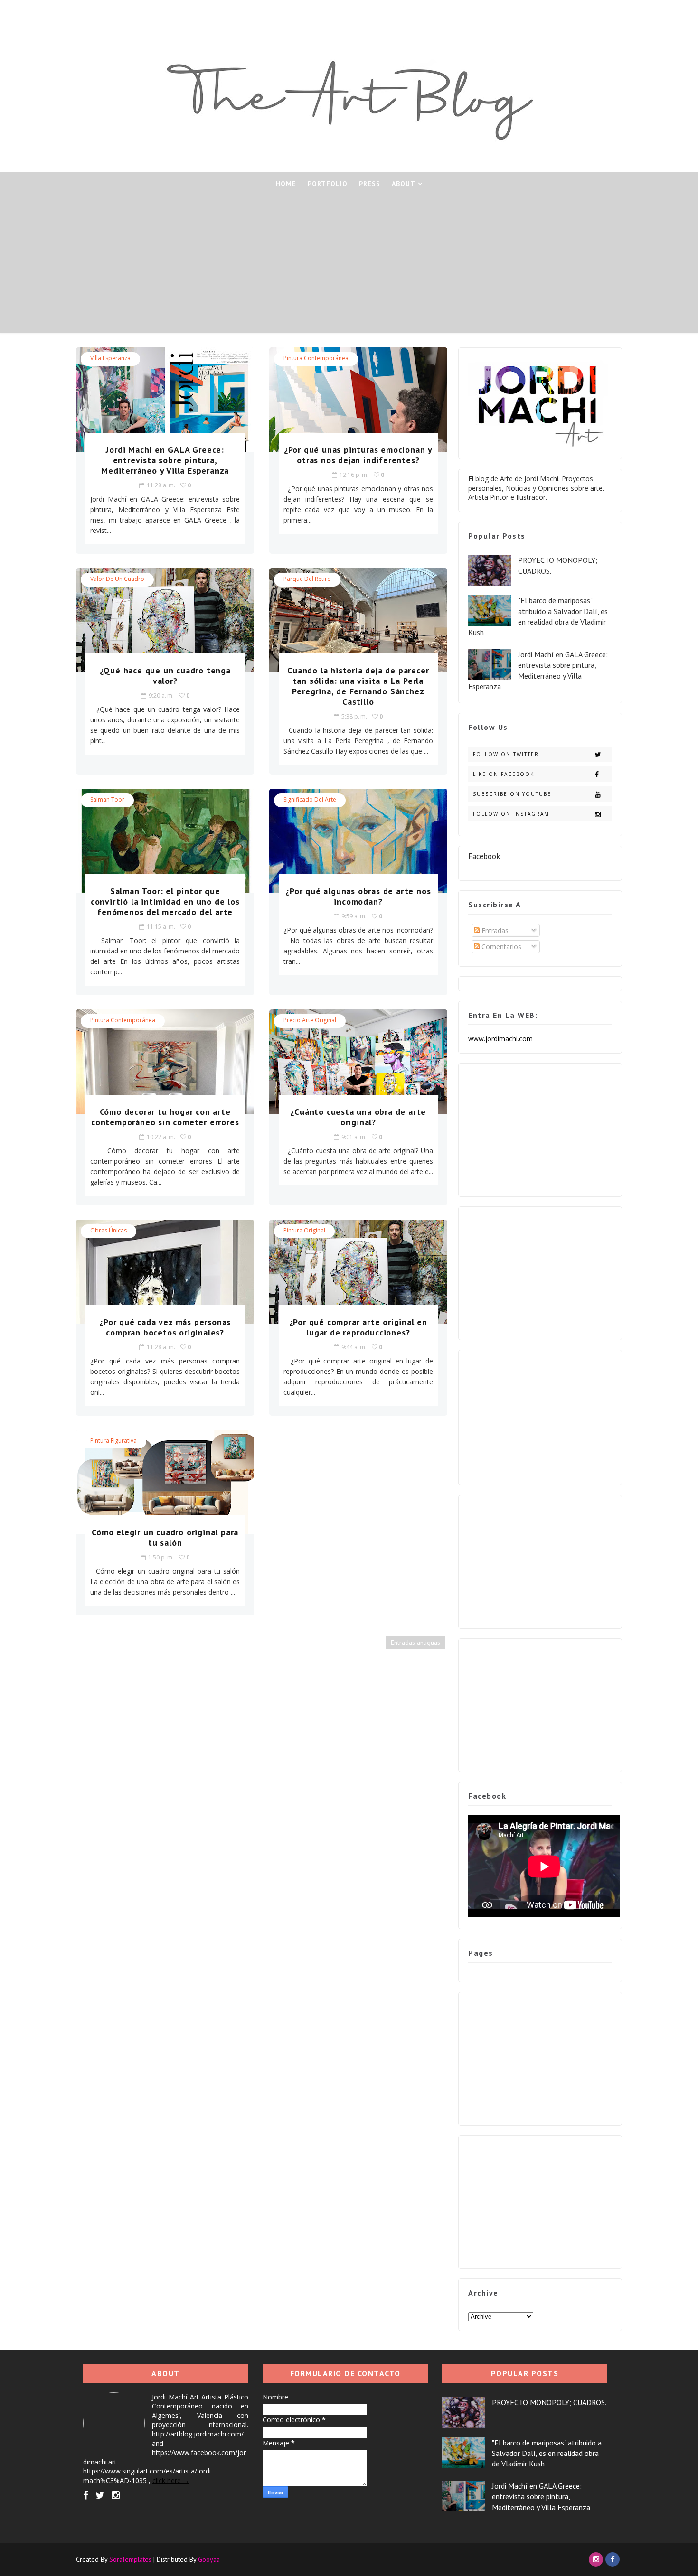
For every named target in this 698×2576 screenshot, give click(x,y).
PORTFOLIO (328, 184)
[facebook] (86, 2495)
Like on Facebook (504, 774)
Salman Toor (107, 799)
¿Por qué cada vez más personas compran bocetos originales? (165, 1327)
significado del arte (310, 799)
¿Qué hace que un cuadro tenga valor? (165, 676)
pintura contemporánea (316, 358)
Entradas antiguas (415, 1643)
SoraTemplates (130, 2559)
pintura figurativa (113, 1441)
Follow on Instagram (511, 814)
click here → (171, 2480)
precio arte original (310, 1020)
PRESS (370, 184)
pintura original (304, 1230)
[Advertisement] (349, 267)
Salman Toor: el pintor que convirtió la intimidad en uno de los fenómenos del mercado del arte (165, 901)
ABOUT (404, 184)
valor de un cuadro (117, 579)
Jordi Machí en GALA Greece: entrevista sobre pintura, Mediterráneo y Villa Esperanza (165, 460)
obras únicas (108, 1230)
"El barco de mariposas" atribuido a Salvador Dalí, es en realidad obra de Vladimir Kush (547, 2453)
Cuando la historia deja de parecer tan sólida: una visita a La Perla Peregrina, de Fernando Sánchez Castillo (358, 686)
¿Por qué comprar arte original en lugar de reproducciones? (358, 1327)
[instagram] (116, 2495)
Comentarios (500, 947)
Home (286, 184)
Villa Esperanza (110, 358)
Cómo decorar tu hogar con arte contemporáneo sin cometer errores (165, 1117)
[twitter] (100, 2495)
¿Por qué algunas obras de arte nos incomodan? (358, 896)
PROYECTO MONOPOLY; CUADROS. (549, 2402)
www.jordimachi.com (500, 1039)
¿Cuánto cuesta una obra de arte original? (358, 1117)
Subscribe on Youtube (512, 794)
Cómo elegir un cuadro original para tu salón (165, 1537)
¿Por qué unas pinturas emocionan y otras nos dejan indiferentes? (358, 455)
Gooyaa (209, 2559)
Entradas (494, 930)
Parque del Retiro (307, 579)
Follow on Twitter (506, 754)
